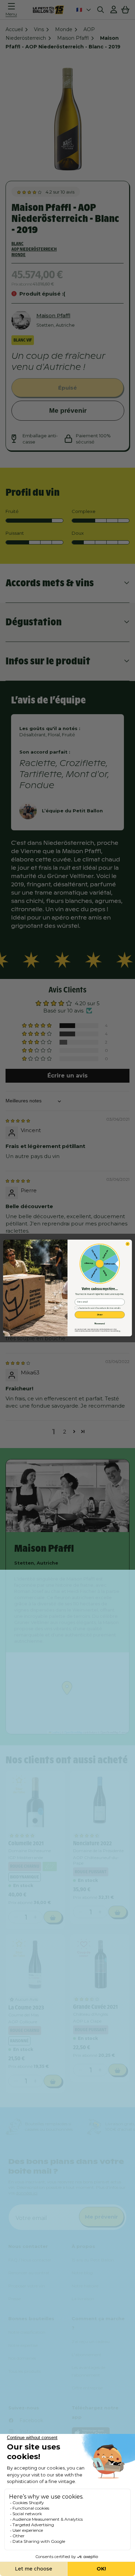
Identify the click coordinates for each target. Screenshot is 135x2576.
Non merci (100, 1323)
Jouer (100, 1315)
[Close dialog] (128, 1244)
